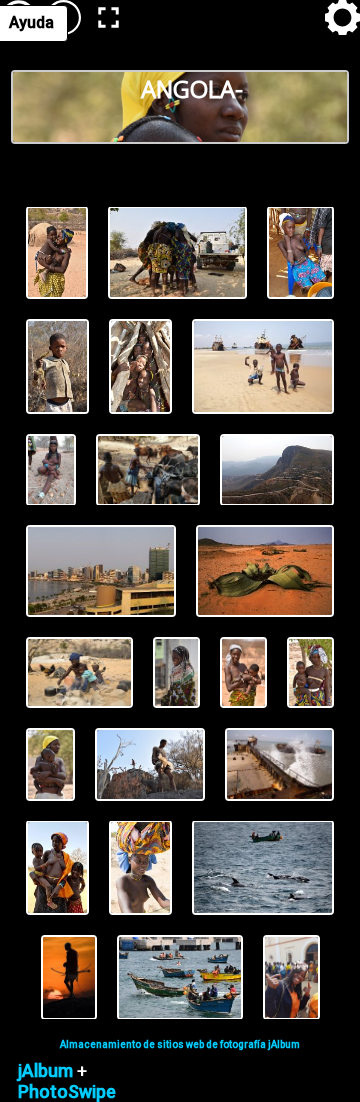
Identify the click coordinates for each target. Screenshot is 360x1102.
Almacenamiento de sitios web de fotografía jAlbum (180, 1044)
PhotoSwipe (67, 1091)
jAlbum (45, 1070)
